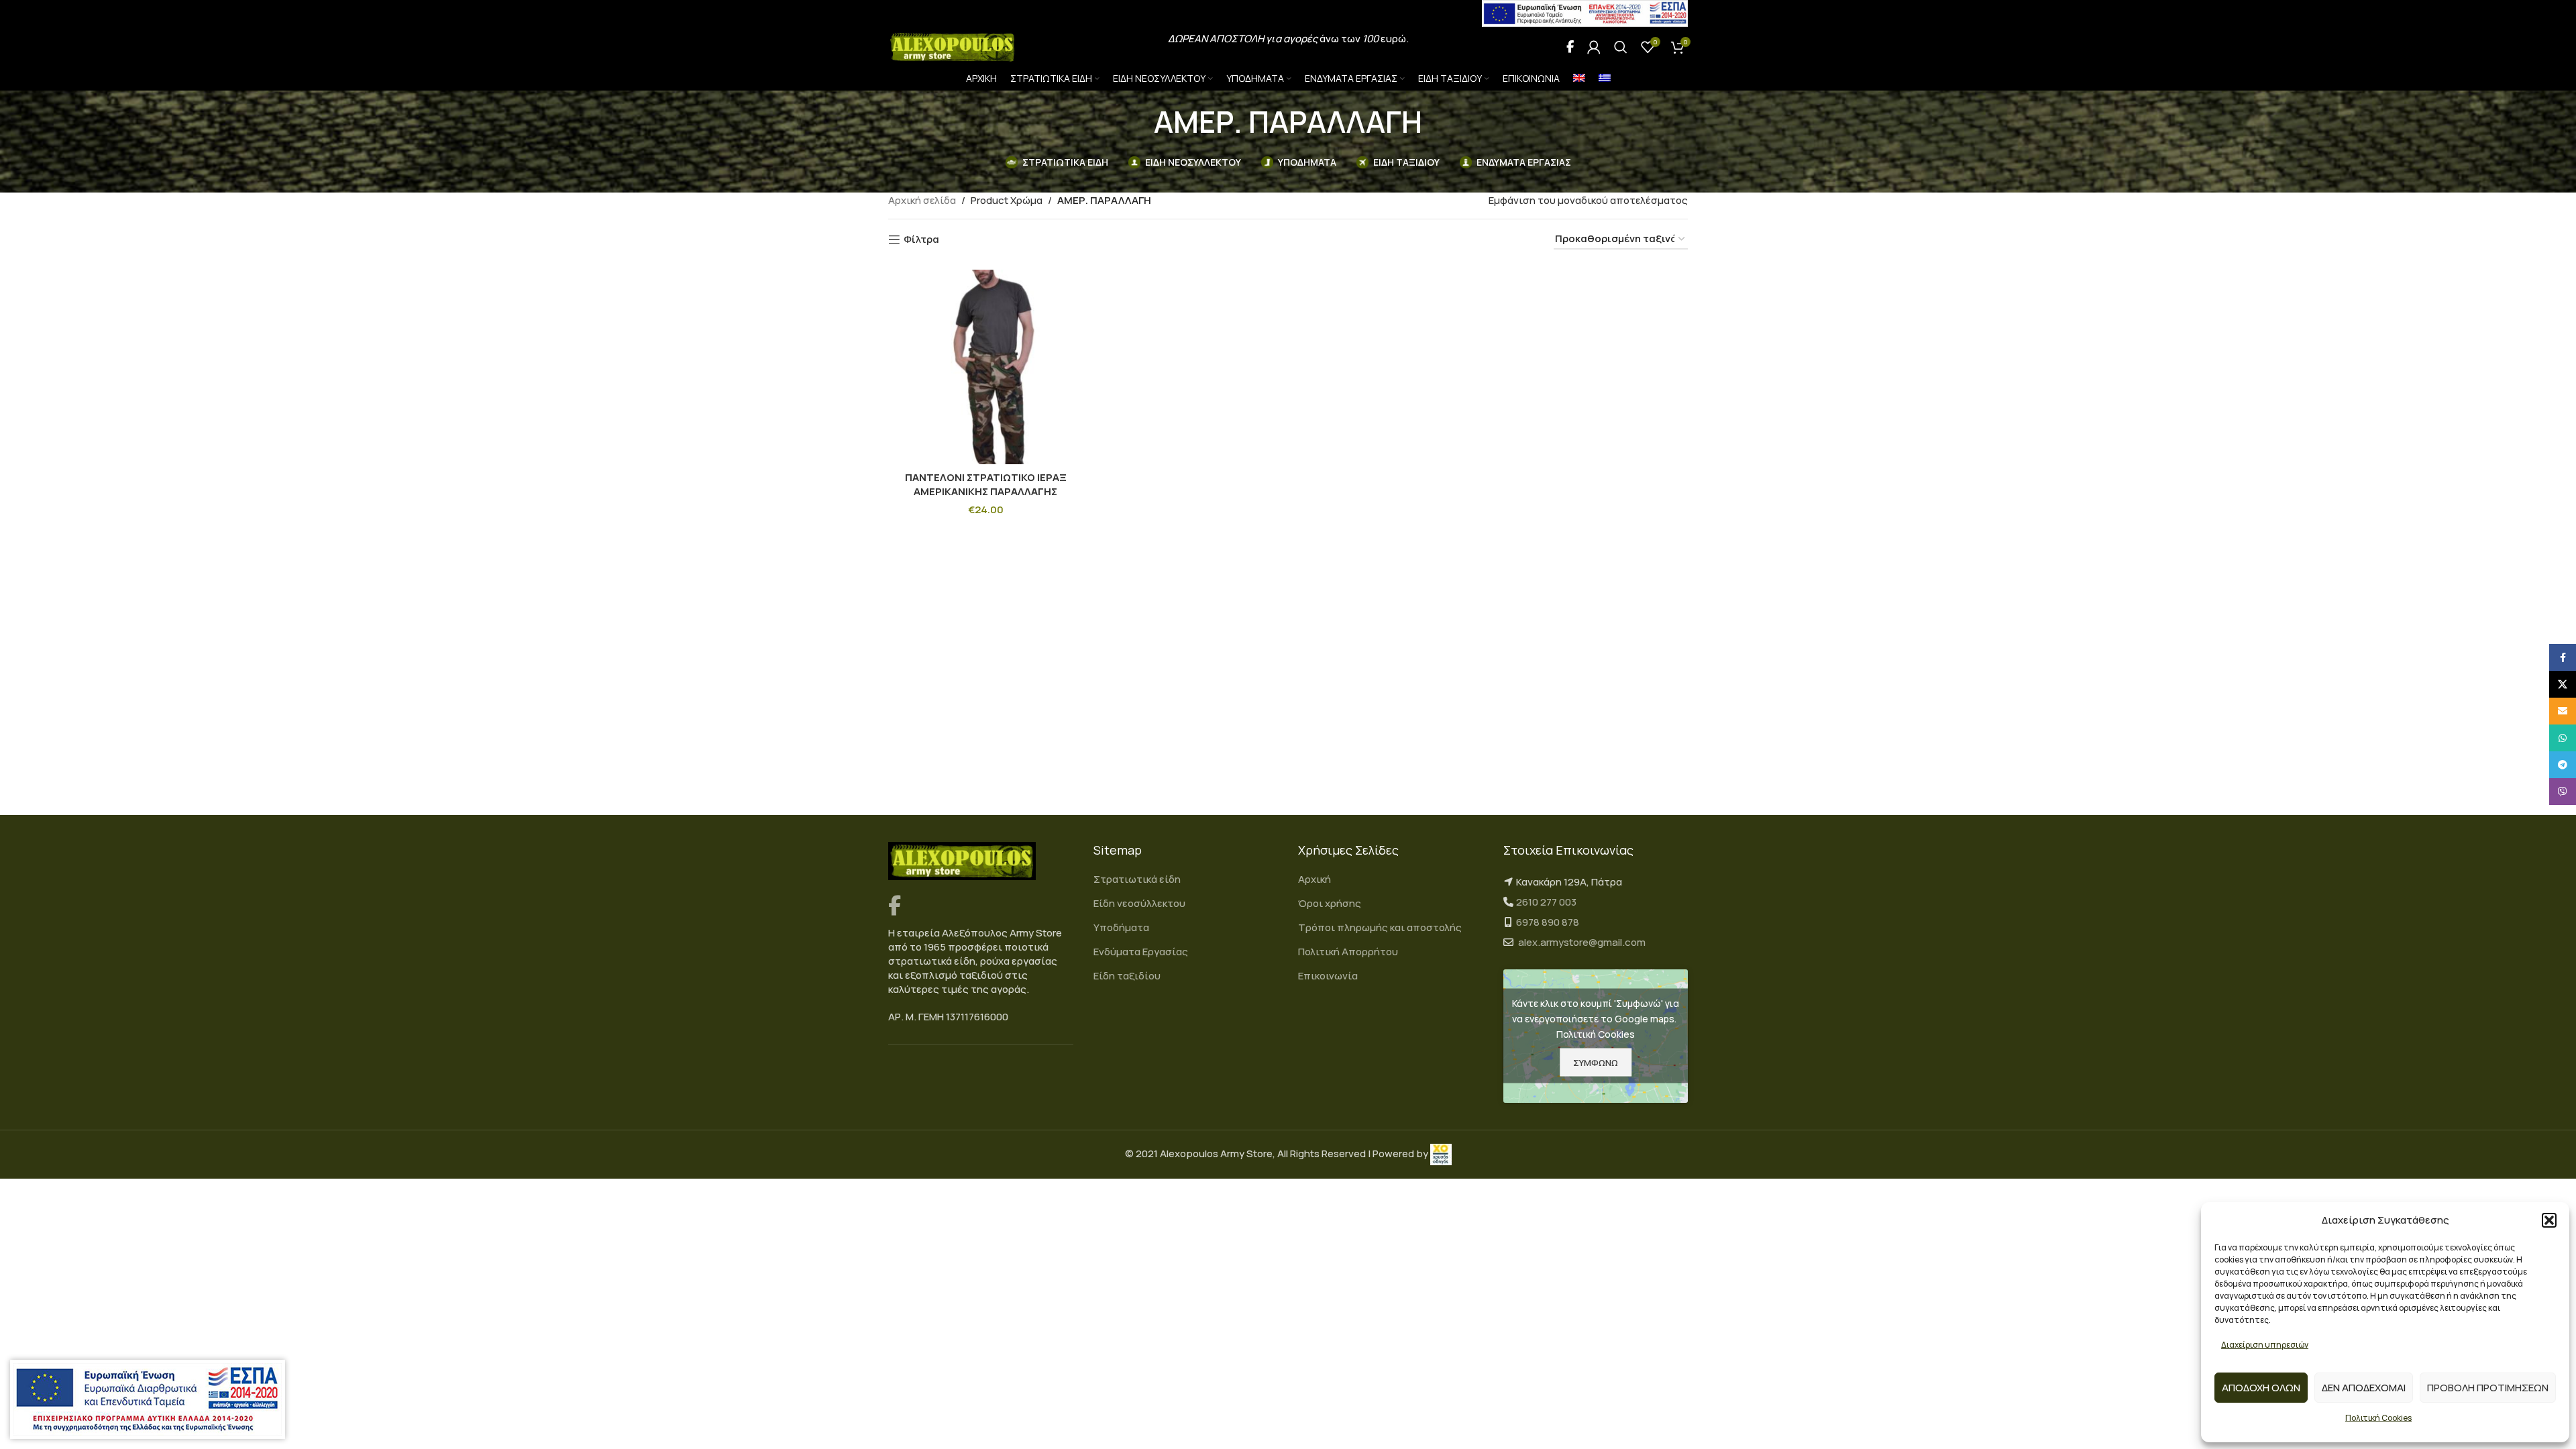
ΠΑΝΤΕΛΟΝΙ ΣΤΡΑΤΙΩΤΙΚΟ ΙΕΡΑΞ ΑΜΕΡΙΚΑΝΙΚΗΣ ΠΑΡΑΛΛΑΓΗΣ (986, 484)
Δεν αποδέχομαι (2364, 1388)
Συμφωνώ (1596, 1062)
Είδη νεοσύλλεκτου (1139, 903)
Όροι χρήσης (1330, 903)
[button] (2549, 1220)
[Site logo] (953, 46)
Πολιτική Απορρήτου (1348, 952)
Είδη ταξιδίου (1127, 976)
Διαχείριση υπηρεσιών (2265, 1345)
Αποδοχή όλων (2261, 1388)
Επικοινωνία (1328, 976)
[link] (1441, 1153)
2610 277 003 (1546, 902)
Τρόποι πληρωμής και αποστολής (1380, 927)
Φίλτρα (921, 239)
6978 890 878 (1548, 922)
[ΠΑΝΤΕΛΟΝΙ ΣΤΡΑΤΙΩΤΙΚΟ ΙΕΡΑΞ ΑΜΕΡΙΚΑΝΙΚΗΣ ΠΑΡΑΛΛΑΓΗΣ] (986, 367)
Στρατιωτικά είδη (1137, 879)
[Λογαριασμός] (1594, 47)
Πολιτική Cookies (2378, 1418)
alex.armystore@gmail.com (1582, 942)
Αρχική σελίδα (922, 200)
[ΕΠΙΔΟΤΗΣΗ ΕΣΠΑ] (148, 1399)
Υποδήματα (1121, 927)
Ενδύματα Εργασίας (1141, 952)
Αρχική (1314, 879)
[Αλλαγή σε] (1579, 79)
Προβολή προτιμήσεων (2488, 1388)
